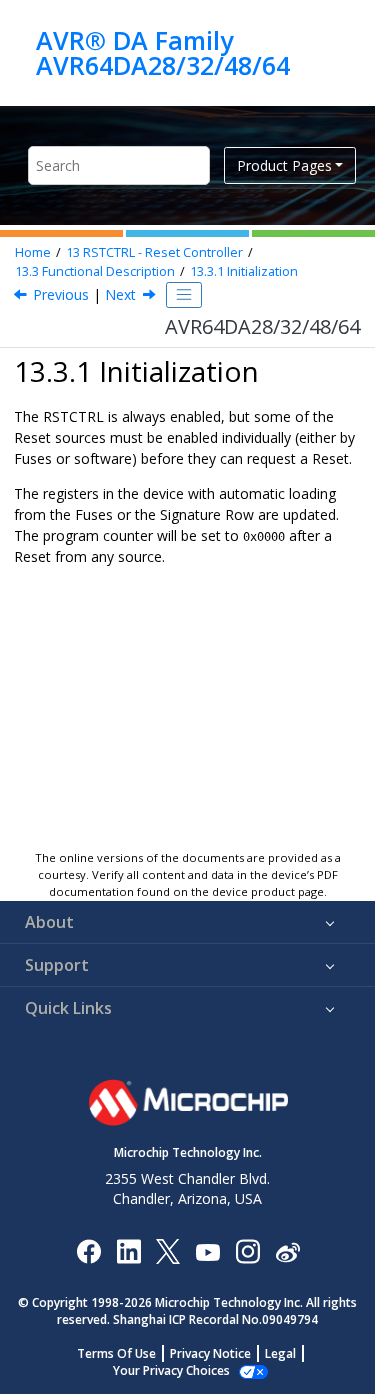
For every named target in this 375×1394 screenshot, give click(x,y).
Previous (61, 294)
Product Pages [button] (284, 165)
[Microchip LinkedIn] (128, 1250)
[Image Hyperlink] (207, 1250)
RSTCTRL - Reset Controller (154, 252)
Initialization (244, 271)
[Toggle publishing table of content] (184, 295)
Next (120, 294)
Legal (280, 1353)
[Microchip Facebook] (88, 1250)
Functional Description (95, 271)
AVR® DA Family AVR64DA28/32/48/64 (163, 52)
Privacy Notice (210, 1353)
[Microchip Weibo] (287, 1250)
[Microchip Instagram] (247, 1250)
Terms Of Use (116, 1353)
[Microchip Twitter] (168, 1250)
